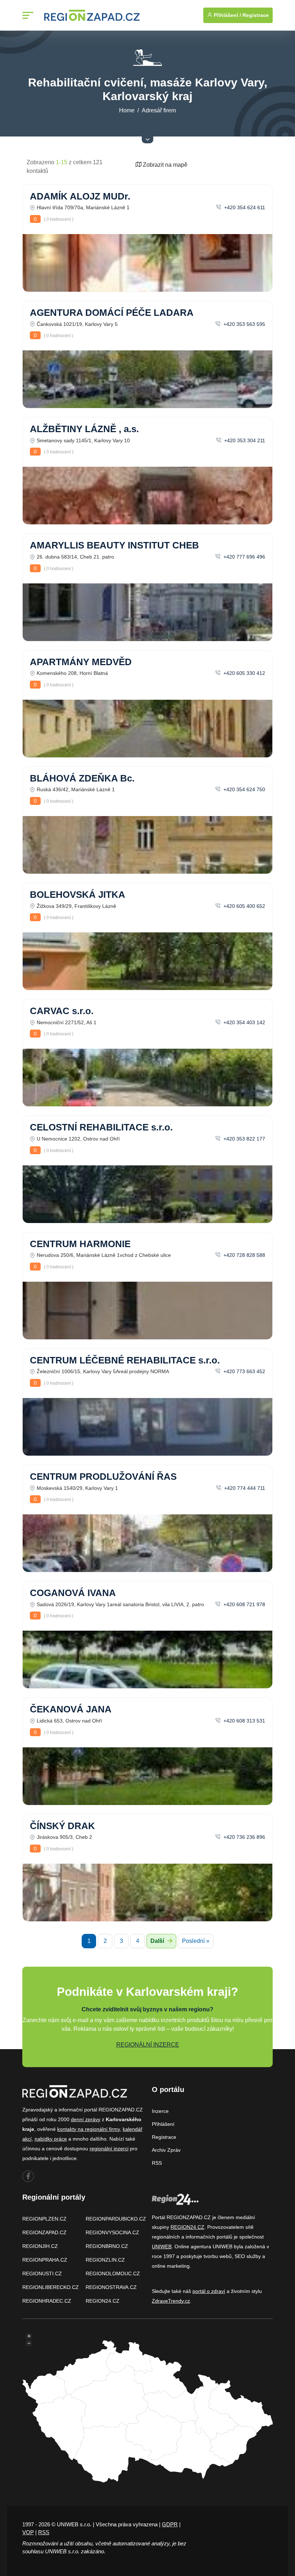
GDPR (170, 2524)
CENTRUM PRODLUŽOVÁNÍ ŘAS (103, 1477)
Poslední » (196, 1941)
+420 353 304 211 (244, 440)
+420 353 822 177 (244, 1139)
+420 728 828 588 (244, 1255)
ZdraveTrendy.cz (171, 2301)
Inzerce (160, 2111)
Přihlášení (163, 2124)
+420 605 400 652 (244, 906)
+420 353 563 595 (244, 324)
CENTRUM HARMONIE (80, 1244)
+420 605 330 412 (244, 673)
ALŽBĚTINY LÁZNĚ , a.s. (84, 429)
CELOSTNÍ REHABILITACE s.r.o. (101, 1127)
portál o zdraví (209, 2291)
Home (127, 110)
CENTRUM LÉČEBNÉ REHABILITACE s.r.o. (125, 1360)
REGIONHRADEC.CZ (47, 2301)
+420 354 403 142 (244, 1022)
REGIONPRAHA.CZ (45, 2260)
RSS (157, 2163)
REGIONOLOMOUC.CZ (113, 2273)
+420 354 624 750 (244, 789)
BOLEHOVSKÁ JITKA (78, 895)
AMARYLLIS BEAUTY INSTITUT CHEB (114, 545)
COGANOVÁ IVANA (73, 1593)
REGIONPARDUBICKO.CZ (116, 2219)
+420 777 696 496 (244, 557)
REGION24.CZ (103, 2301)
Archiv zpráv (166, 2150)
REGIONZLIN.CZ (105, 2260)
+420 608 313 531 (244, 1721)
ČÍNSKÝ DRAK (62, 1826)
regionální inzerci (109, 2149)
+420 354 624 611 (244, 207)
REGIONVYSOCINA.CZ (112, 2232)
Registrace (256, 15)
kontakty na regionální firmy (88, 2129)
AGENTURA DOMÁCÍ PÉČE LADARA (112, 313)
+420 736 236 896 (244, 1837)
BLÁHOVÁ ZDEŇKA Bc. (82, 778)
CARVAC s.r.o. (62, 1011)
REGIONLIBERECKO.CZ (51, 2287)
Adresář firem (159, 110)
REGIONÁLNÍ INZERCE (148, 2045)
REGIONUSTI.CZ (42, 2273)
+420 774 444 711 (244, 1488)
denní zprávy (86, 2119)
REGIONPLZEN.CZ (44, 2219)
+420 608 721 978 (244, 1604)
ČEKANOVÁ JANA (71, 1709)
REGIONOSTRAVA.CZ (111, 2287)
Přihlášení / (227, 15)
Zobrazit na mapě (164, 165)
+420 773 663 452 (244, 1371)
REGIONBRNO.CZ (107, 2246)
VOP (28, 2532)
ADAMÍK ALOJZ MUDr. (80, 196)
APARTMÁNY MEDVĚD (81, 662)
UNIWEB (162, 2246)
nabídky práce (51, 2139)
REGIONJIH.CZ (40, 2246)
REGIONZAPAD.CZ (44, 2232)
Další (158, 1941)
